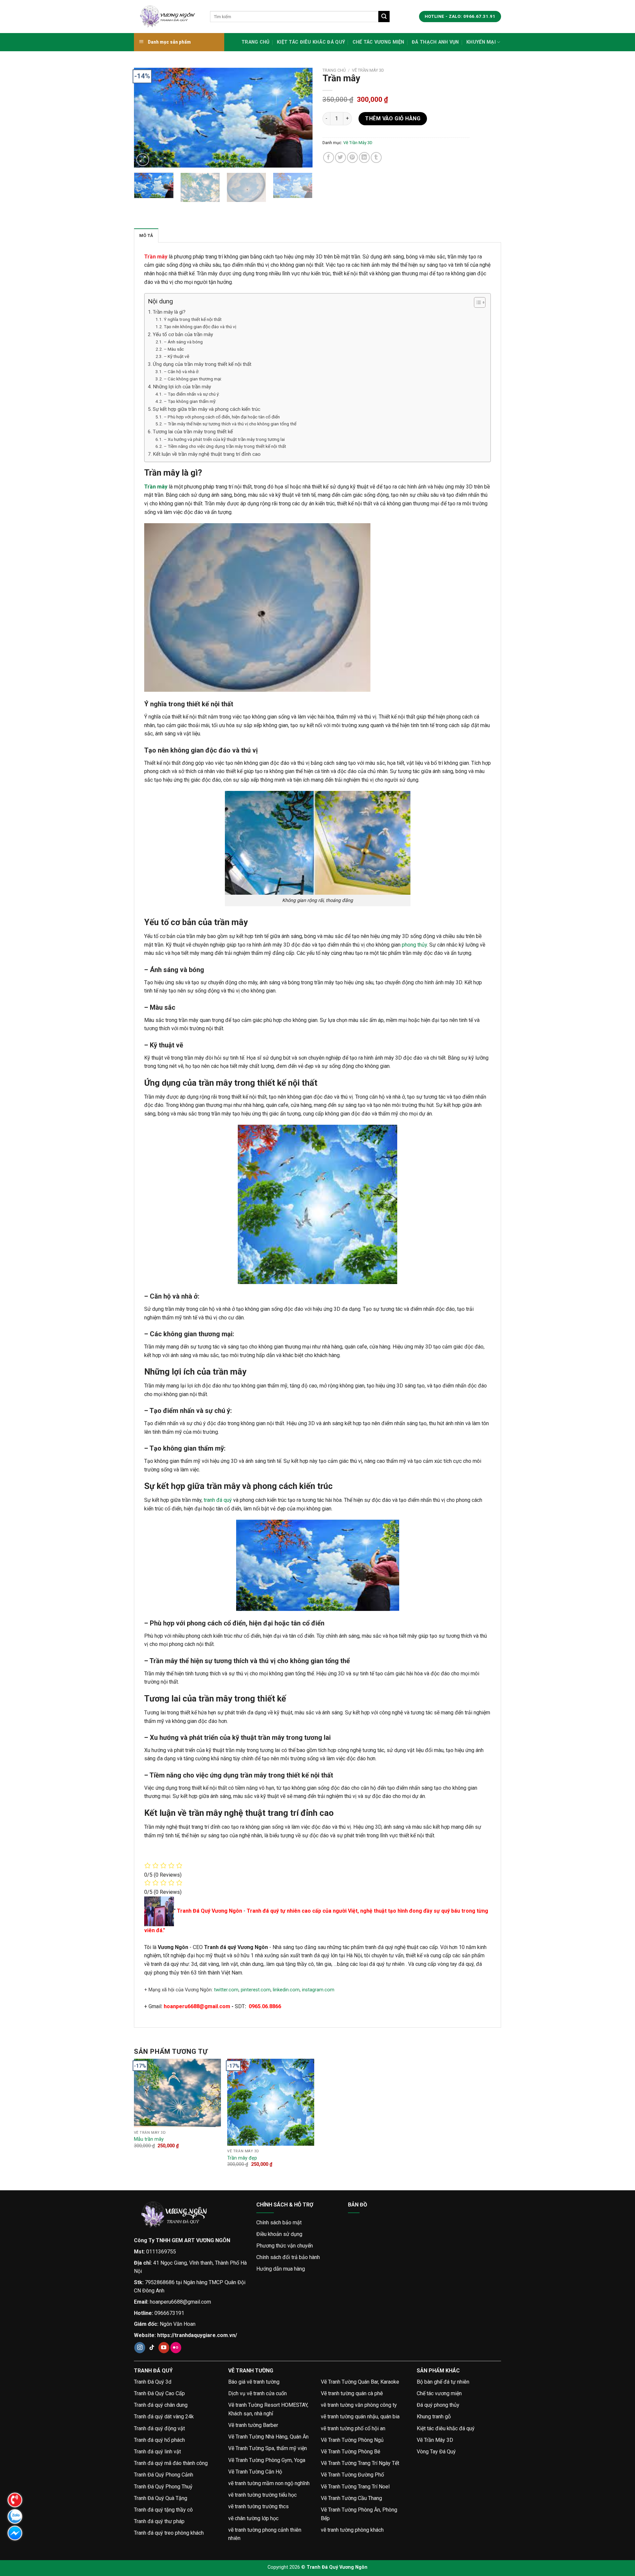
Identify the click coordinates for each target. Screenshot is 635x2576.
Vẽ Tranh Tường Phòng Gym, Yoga (267, 2460)
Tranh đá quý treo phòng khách (169, 2533)
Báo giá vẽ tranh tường (254, 2382)
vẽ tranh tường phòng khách (352, 2530)
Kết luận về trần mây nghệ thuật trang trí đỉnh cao (207, 454)
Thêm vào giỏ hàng (393, 118)
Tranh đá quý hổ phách (159, 2440)
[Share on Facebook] (329, 157)
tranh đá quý (218, 1500)
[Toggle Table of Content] (476, 302)
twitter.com (226, 1990)
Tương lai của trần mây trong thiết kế (193, 432)
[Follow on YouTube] (164, 2348)
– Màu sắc (174, 349)
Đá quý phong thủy (438, 2405)
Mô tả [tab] (146, 235)
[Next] (301, 118)
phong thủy (414, 945)
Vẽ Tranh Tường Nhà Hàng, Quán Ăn (268, 2437)
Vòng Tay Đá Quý (436, 2452)
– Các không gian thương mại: (193, 379)
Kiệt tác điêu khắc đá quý (311, 42)
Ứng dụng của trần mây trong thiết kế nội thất (202, 364)
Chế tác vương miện (379, 42)
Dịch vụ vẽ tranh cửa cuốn (257, 2393)
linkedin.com (286, 1990)
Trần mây (156, 257)
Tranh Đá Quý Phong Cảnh (164, 2475)
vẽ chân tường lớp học (253, 2518)
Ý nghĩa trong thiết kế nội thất (193, 319)
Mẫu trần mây (149, 2139)
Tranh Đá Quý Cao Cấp (159, 2393)
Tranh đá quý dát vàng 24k (164, 2417)
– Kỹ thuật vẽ (176, 356)
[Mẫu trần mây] (177, 2093)
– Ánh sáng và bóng (183, 342)
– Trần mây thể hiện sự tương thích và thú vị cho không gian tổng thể (230, 424)
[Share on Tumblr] (376, 157)
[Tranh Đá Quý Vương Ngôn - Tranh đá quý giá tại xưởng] (167, 17)
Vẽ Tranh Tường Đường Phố (352, 2475)
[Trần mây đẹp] (271, 2102)
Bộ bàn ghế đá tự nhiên (443, 2382)
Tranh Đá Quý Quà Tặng (161, 2498)
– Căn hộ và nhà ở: (182, 371)
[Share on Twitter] (340, 157)
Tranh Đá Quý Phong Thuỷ (163, 2487)
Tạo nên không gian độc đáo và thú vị (200, 327)
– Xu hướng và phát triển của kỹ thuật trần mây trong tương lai (224, 439)
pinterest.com (256, 1990)
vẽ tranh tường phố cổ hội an (353, 2428)
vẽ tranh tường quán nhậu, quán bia (360, 2417)
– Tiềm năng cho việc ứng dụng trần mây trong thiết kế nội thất (225, 446)
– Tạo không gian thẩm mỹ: (190, 401)
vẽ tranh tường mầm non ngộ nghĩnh (269, 2483)
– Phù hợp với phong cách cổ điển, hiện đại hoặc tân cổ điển (222, 417)
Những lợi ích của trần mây (182, 387)
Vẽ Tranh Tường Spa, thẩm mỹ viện (268, 2448)
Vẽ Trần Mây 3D (368, 70)
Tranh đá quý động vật (159, 2428)
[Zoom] (143, 160)
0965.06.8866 (265, 2006)
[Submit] (384, 17)
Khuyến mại (481, 42)
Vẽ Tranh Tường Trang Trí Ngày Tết (360, 2463)
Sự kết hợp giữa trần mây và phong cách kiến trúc (207, 409)
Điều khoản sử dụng (279, 2234)
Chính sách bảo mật (279, 2223)
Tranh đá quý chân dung (161, 2405)
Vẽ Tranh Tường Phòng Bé (351, 2452)
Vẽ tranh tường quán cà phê (352, 2393)
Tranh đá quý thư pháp (159, 2521)
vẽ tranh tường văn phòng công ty (359, 2405)
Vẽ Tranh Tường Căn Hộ (255, 2472)
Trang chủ (255, 42)
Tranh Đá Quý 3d (153, 2382)
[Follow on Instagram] (140, 2348)
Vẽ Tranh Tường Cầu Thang (351, 2498)
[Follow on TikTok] (152, 2348)
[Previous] (146, 118)
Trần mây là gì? (169, 312)
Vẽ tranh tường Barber (253, 2425)
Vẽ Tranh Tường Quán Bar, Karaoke (360, 2382)
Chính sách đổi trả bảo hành (288, 2257)
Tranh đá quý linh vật (157, 2452)
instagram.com (318, 1990)
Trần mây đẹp (242, 2158)
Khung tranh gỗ (434, 2417)
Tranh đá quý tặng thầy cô (163, 2510)
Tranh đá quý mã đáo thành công (171, 2463)
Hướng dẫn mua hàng (281, 2269)
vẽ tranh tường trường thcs (258, 2506)
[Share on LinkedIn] (364, 157)
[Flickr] (176, 2348)
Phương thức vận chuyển (285, 2246)
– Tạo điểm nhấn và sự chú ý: (192, 394)
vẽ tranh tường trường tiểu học (262, 2495)
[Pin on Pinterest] (352, 157)
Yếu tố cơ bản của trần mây (183, 334)
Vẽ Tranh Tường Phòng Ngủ (352, 2440)
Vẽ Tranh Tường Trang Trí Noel (355, 2487)
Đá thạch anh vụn (435, 42)
